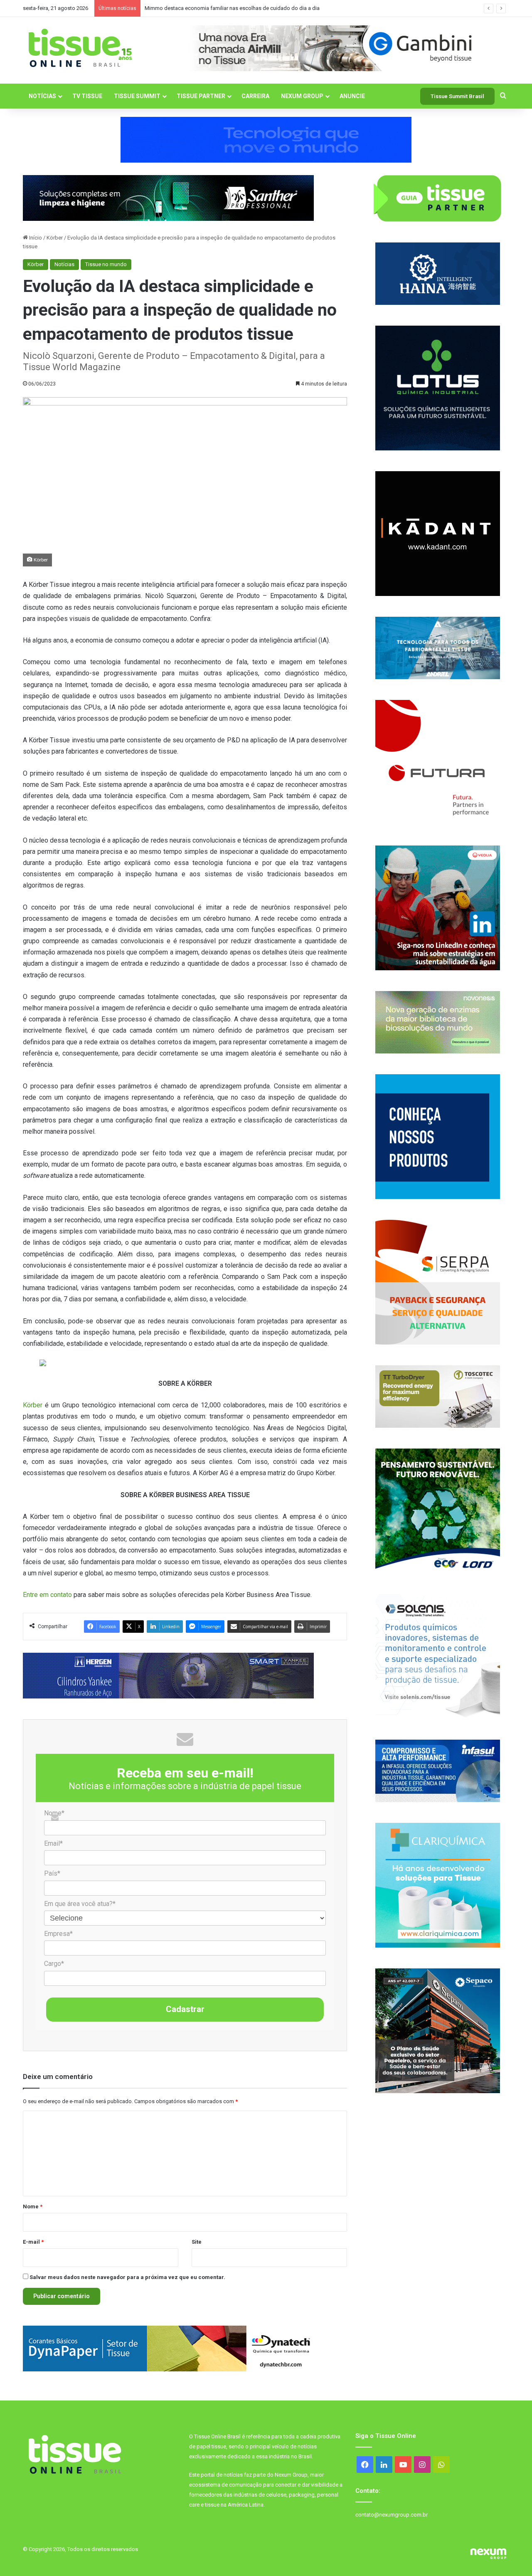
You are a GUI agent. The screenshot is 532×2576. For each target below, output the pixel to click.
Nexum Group (302, 96)
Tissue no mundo (106, 264)
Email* (53, 1843)
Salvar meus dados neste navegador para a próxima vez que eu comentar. (127, 2277)
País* (52, 1873)
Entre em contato (47, 1595)
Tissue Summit (137, 96)
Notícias (42, 96)
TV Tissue (87, 96)
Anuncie (352, 96)
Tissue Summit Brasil (457, 96)
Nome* (54, 1813)
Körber (55, 238)
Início (35, 238)
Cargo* (54, 1964)
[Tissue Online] (80, 48)
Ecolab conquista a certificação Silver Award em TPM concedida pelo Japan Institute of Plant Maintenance (272, 8)
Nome (33, 2206)
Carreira (255, 96)
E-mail (33, 2242)
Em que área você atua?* (80, 1904)
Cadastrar (185, 2009)
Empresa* (58, 1934)
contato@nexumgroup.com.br (392, 2515)
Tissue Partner (201, 96)
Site (197, 2242)
